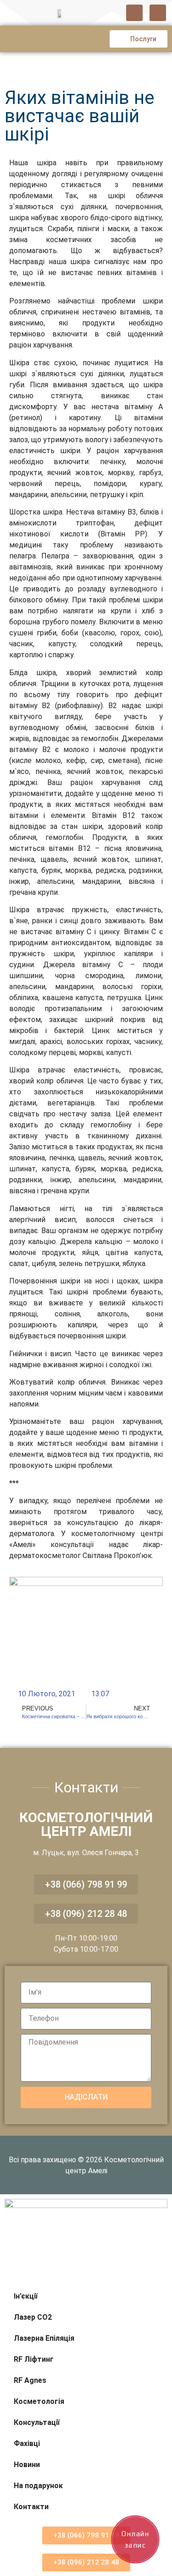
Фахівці (27, 2443)
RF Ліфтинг (34, 2359)
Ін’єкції (26, 2296)
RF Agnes (30, 2380)
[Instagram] (158, 13)
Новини (27, 2465)
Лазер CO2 (33, 2317)
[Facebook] (134, 13)
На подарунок (38, 2486)
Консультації (37, 2422)
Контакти (31, 2507)
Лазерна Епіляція (44, 2338)
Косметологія (39, 2401)
